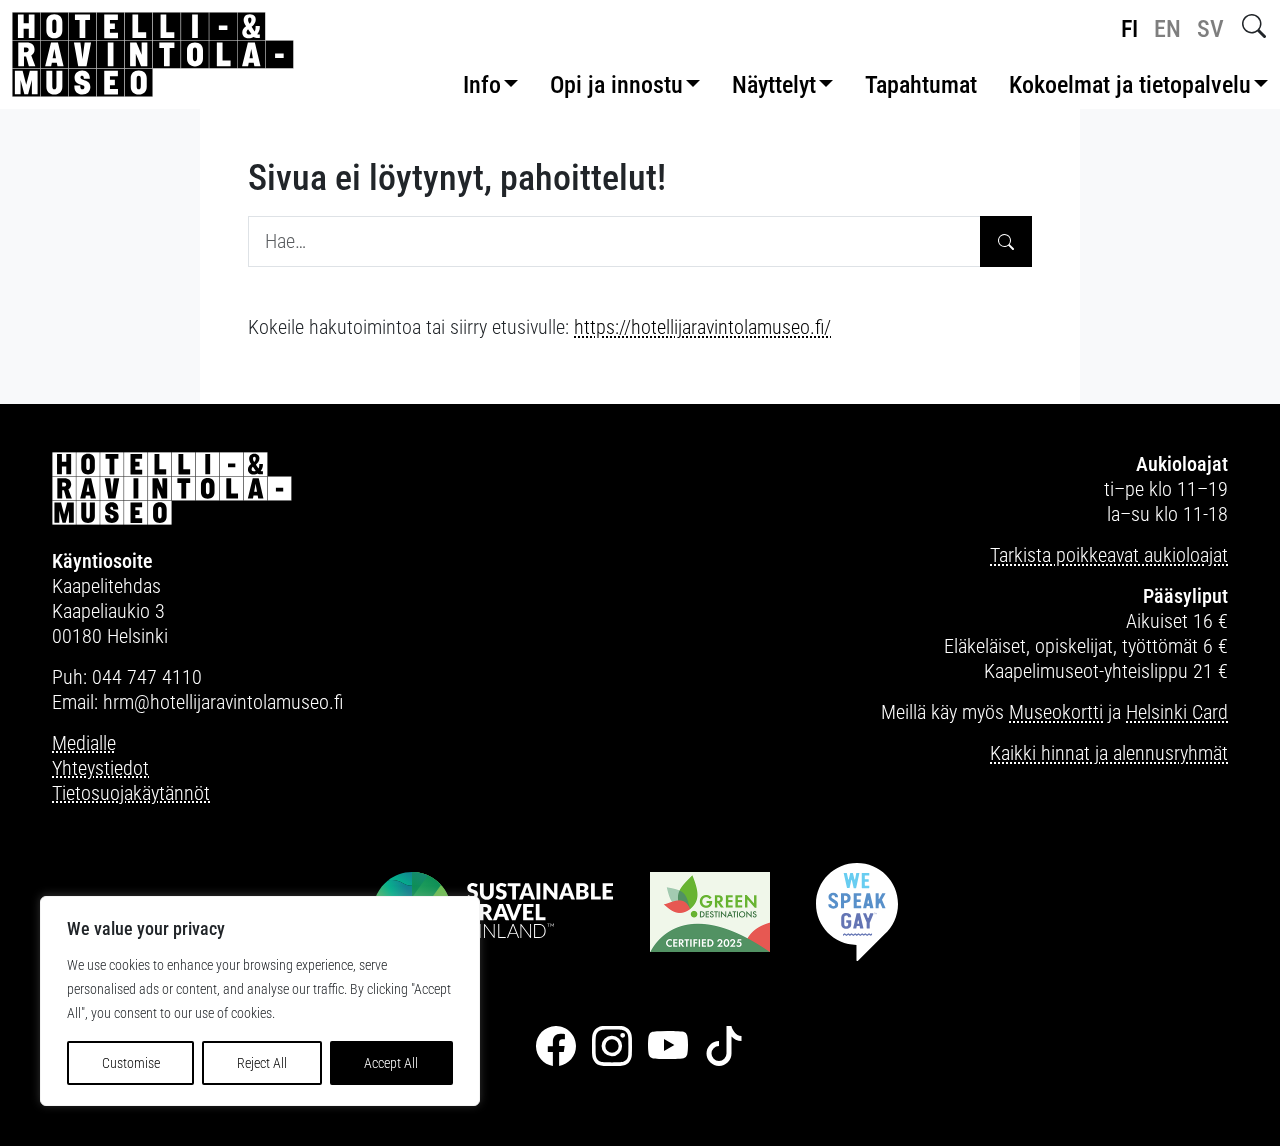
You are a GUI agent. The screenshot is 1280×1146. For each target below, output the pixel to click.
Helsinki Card (1177, 712)
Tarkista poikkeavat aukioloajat (1109, 555)
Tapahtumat (921, 85)
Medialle (84, 743)
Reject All (262, 1063)
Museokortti (1056, 712)
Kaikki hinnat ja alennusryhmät (1109, 753)
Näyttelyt (774, 85)
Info (482, 85)
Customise (131, 1063)
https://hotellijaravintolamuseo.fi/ (702, 327)
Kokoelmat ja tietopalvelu (1130, 85)
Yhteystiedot (100, 768)
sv (1210, 29)
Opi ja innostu (616, 85)
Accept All (391, 1063)
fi (1129, 29)
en (1167, 29)
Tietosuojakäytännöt (131, 793)
